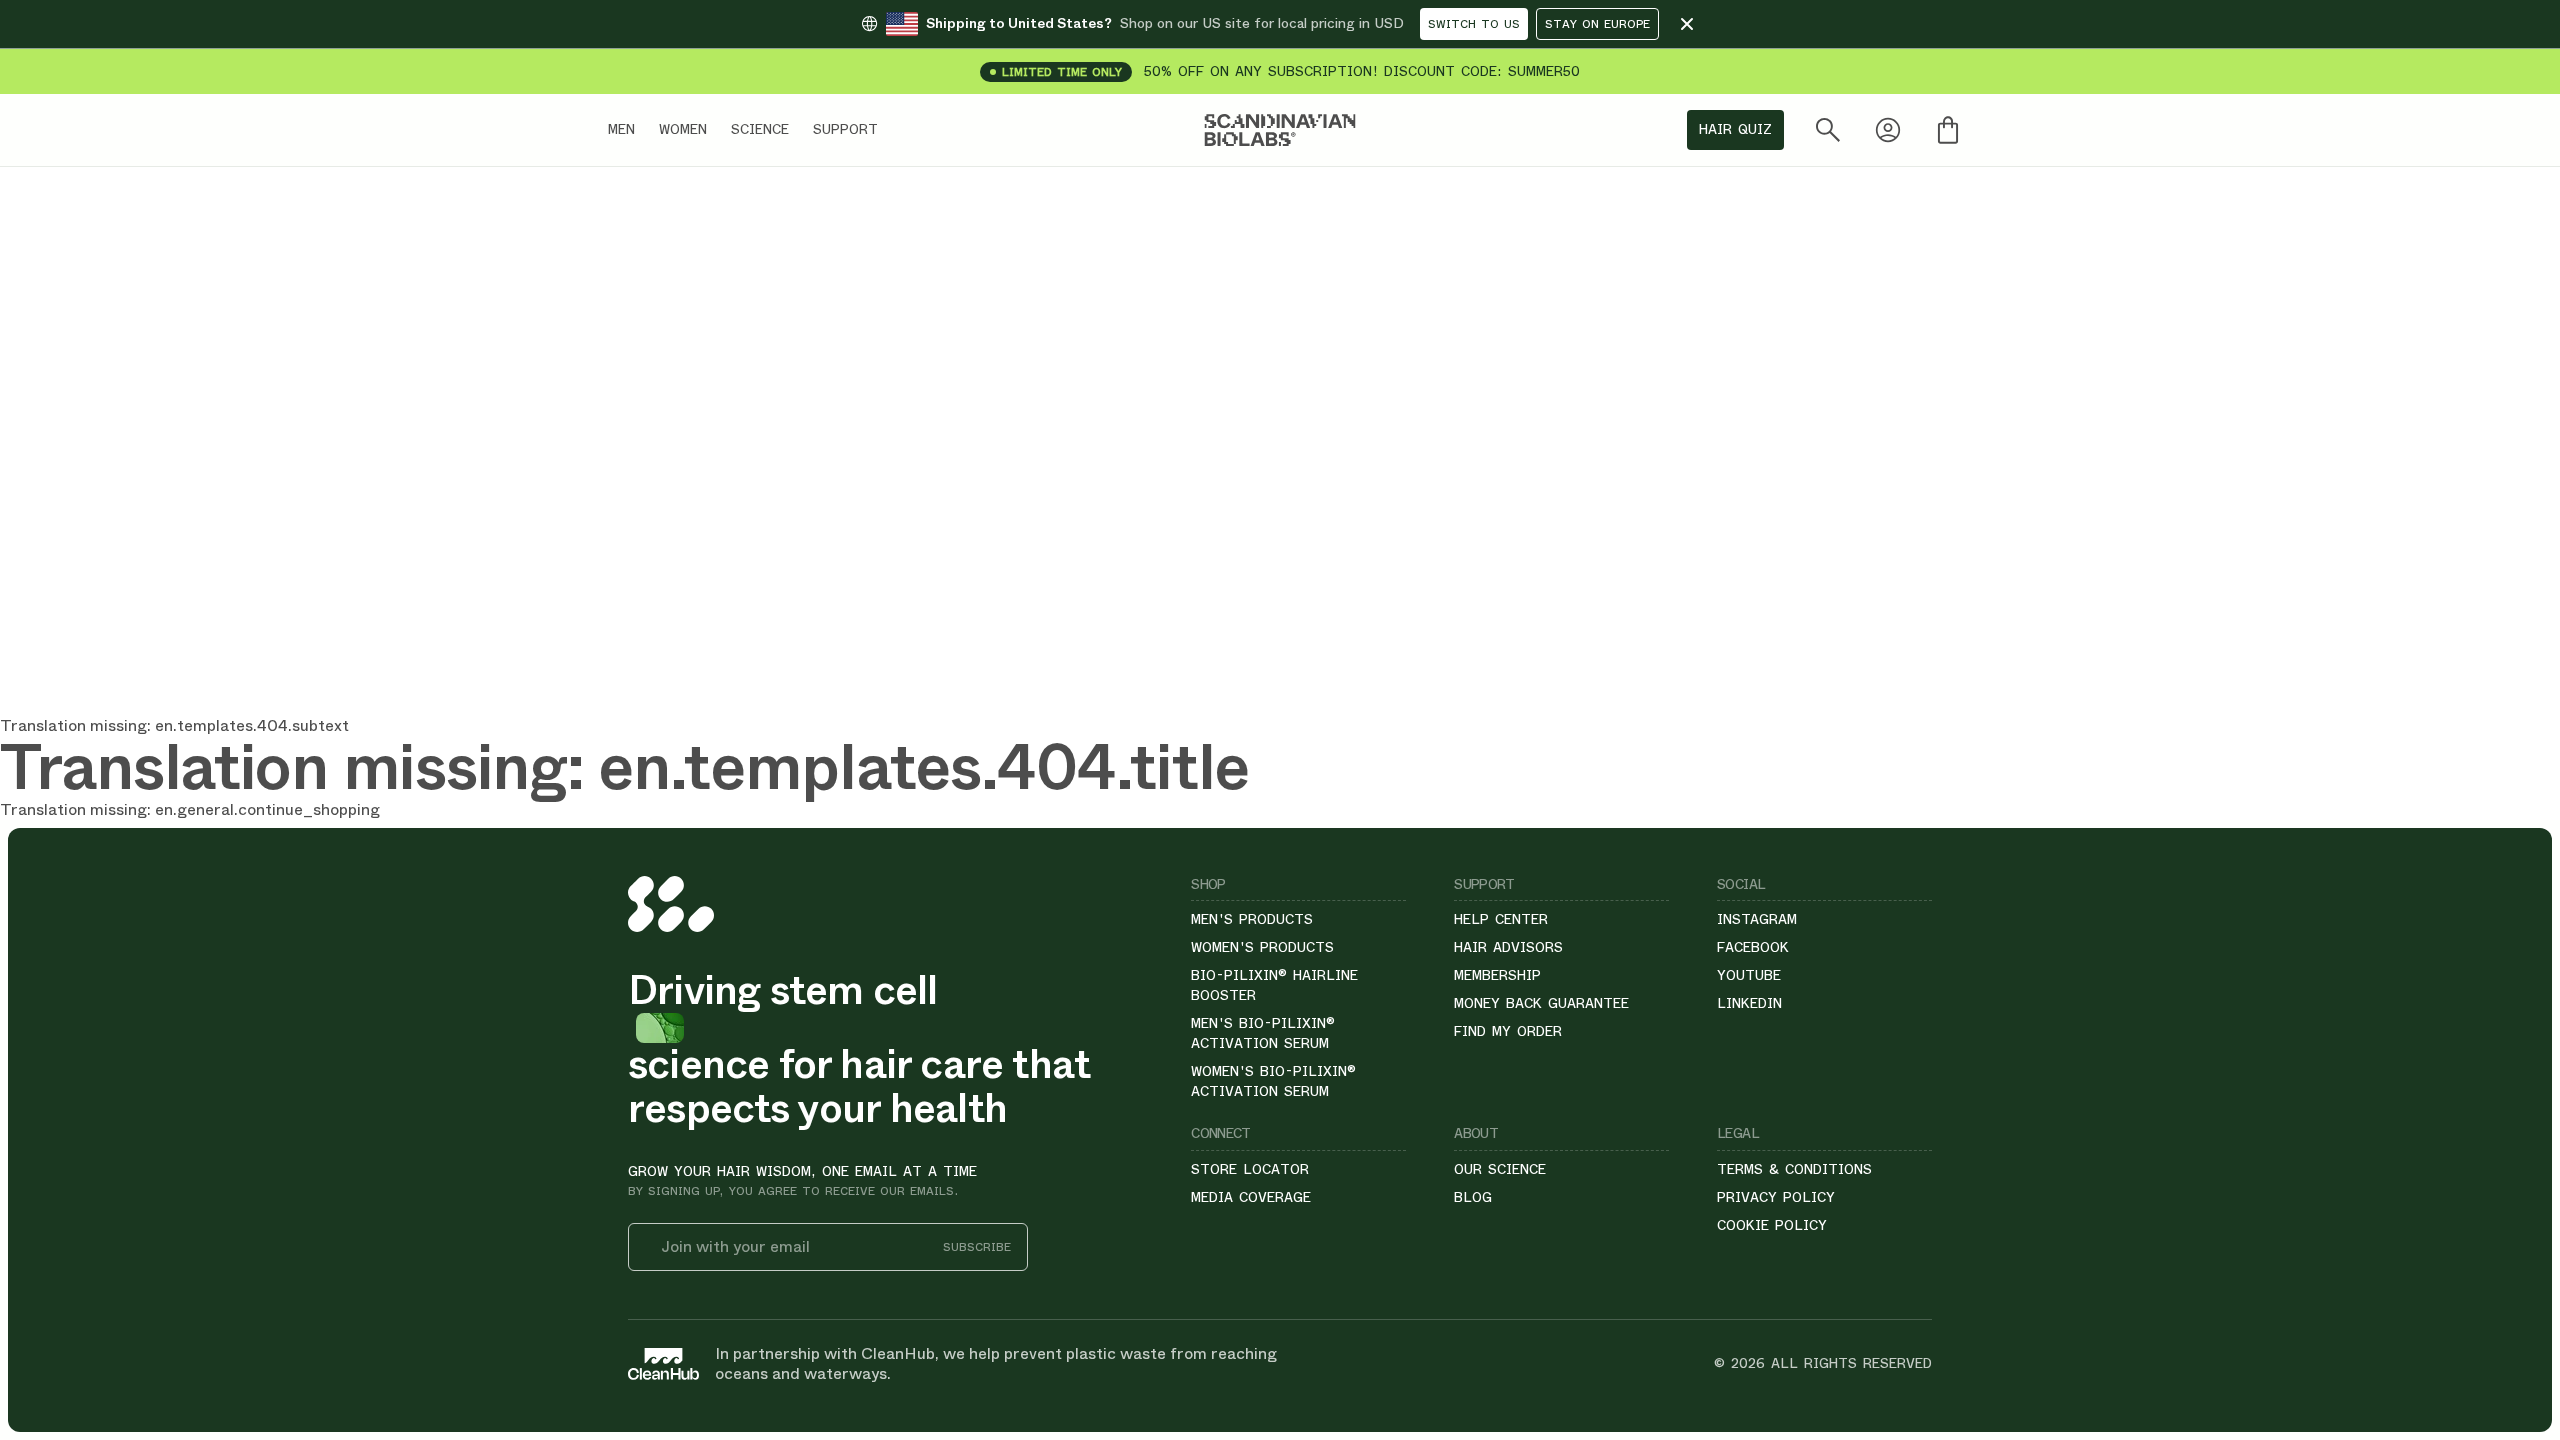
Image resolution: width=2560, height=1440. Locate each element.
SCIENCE (760, 129)
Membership (1497, 975)
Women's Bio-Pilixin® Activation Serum (1273, 1081)
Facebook (1753, 947)
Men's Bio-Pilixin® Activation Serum (1263, 1033)
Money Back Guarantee (1541, 1003)
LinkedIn (1749, 1003)
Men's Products (1252, 919)
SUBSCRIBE (977, 1247)
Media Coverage (1251, 1197)
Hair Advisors (1508, 947)
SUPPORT (845, 129)
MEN (621, 129)
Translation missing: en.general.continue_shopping (190, 809)
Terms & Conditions (1794, 1169)
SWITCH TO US (1474, 24)
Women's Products (1262, 947)
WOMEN (683, 129)
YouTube (1749, 975)
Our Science (1500, 1169)
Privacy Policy (1776, 1197)
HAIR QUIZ (1735, 129)
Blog (1473, 1197)
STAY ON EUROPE (1597, 24)
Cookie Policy (1772, 1225)
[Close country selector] (1687, 24)
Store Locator (1250, 1169)
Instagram (1757, 919)
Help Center (1501, 919)
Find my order (1508, 1031)
